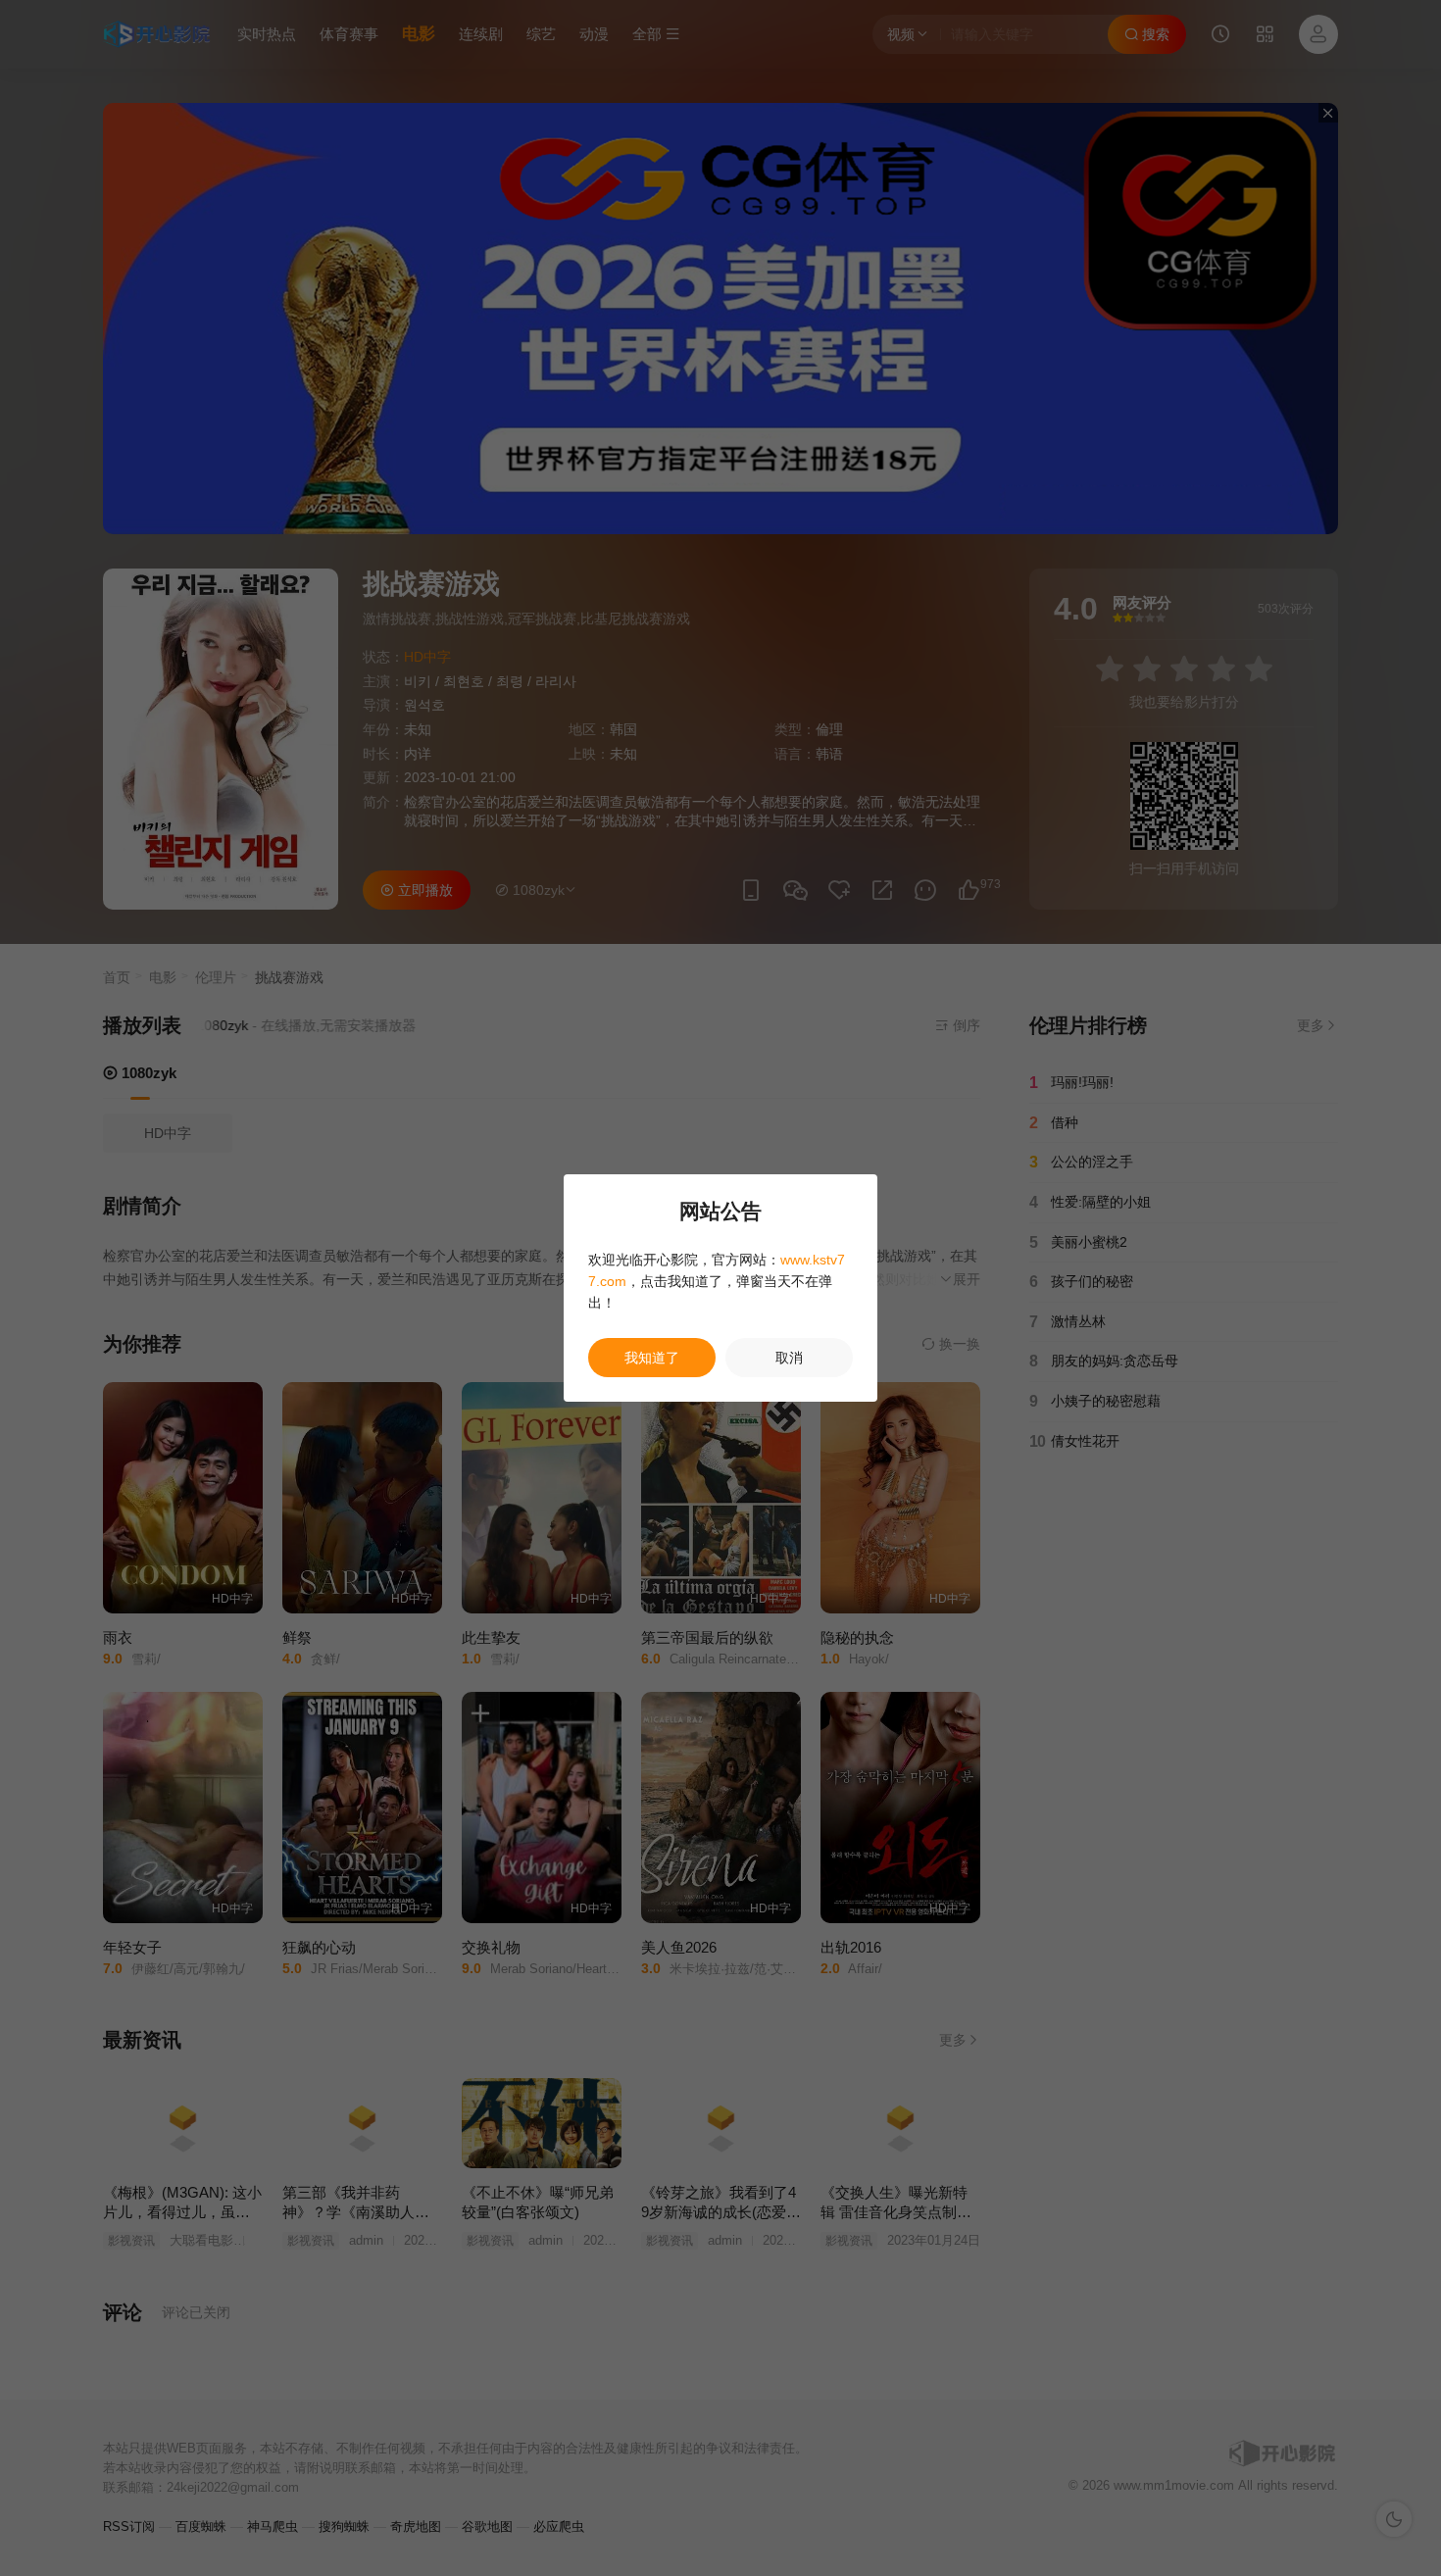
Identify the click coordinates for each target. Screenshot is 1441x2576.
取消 (789, 1358)
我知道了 (652, 1358)
